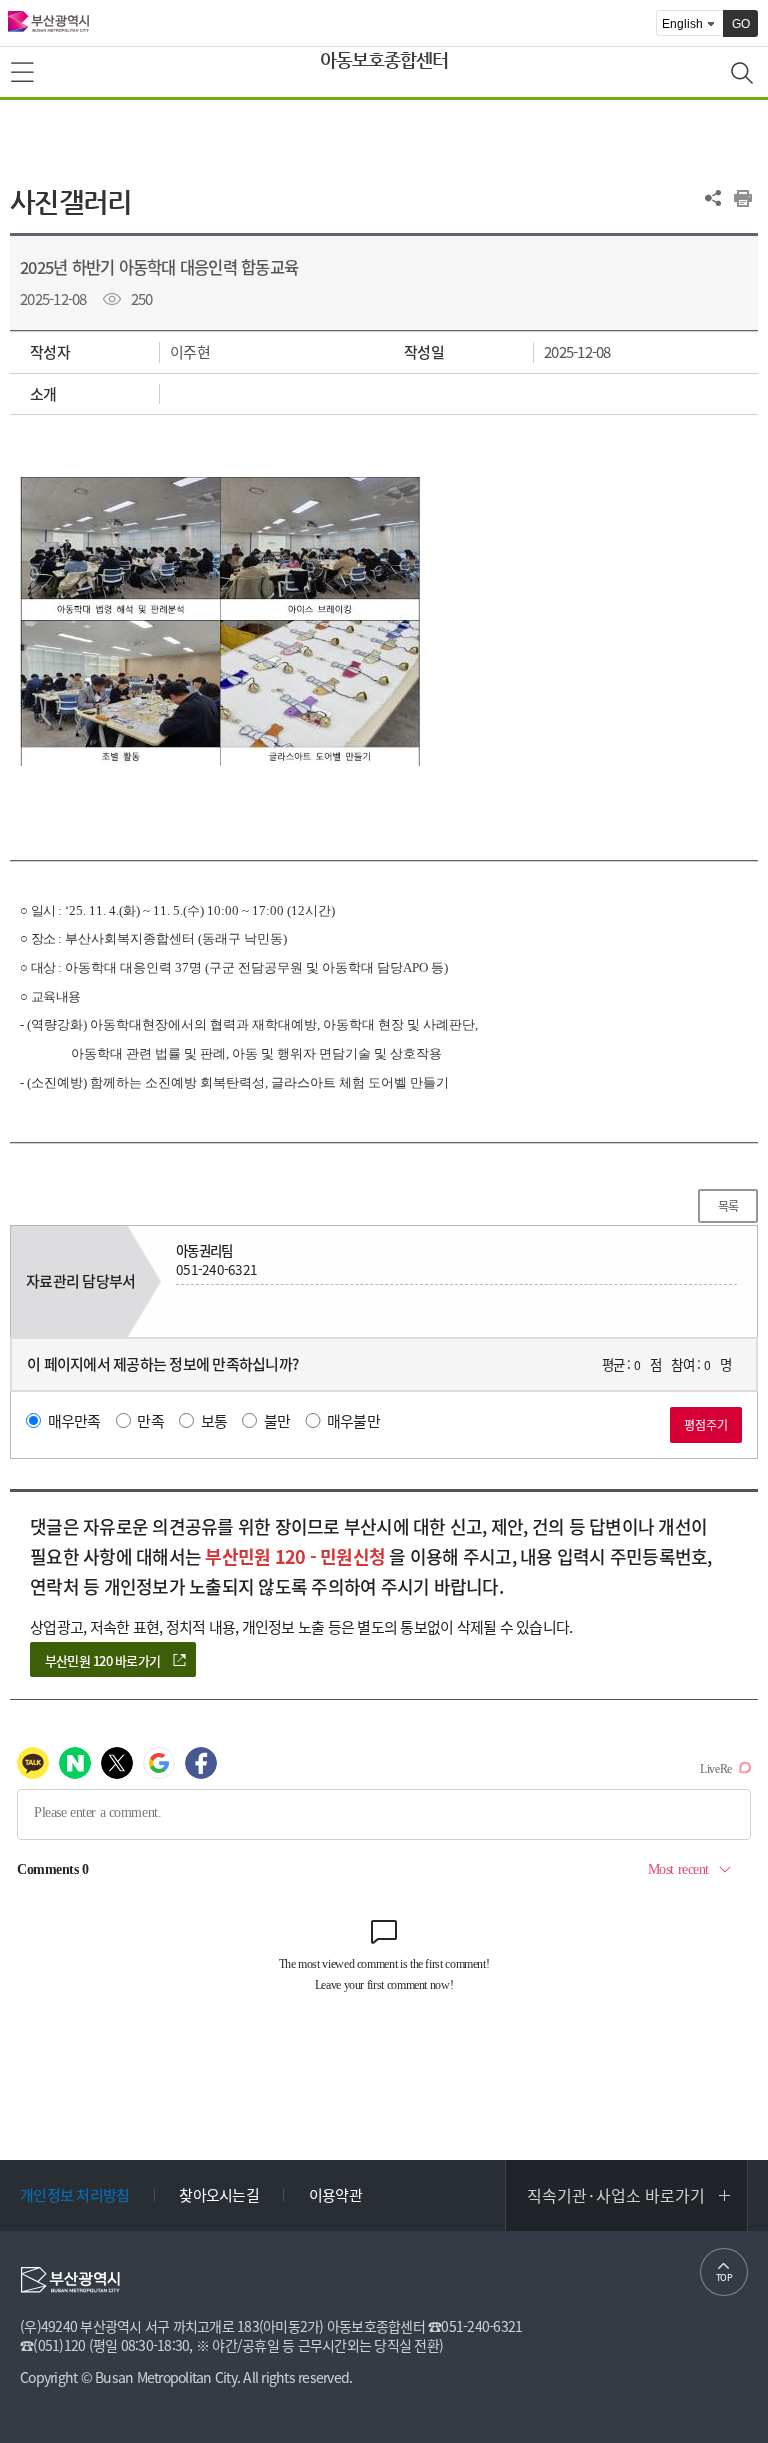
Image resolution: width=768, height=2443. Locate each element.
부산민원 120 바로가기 (102, 1660)
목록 (728, 1206)
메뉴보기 (24, 73)
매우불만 (353, 1421)
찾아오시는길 (219, 2195)
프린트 (743, 198)
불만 (277, 1421)
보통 (214, 1421)
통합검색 (744, 75)
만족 (150, 1421)
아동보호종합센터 (384, 59)
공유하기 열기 (713, 198)
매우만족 (74, 1421)
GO (741, 24)
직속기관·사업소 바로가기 (616, 2195)
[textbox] (249, 1002)
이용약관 (335, 2195)
